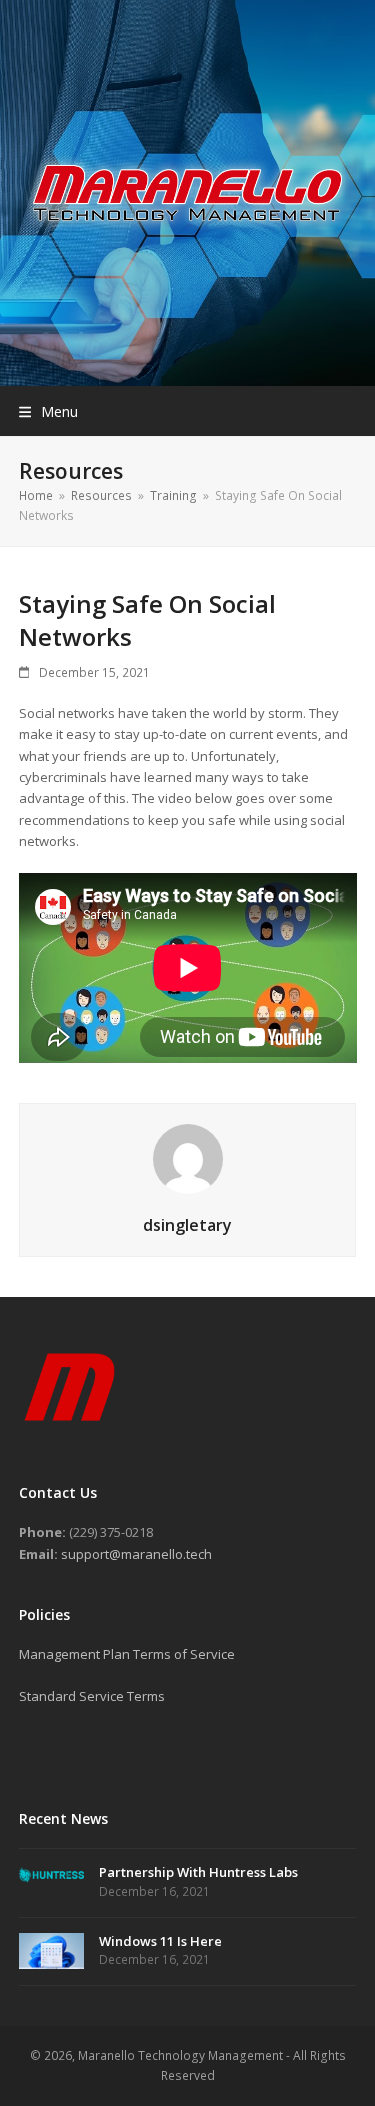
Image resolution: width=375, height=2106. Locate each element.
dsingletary (187, 1225)
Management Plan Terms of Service (127, 1654)
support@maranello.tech (136, 1554)
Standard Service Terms (92, 1696)
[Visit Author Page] (188, 1157)
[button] (48, 411)
